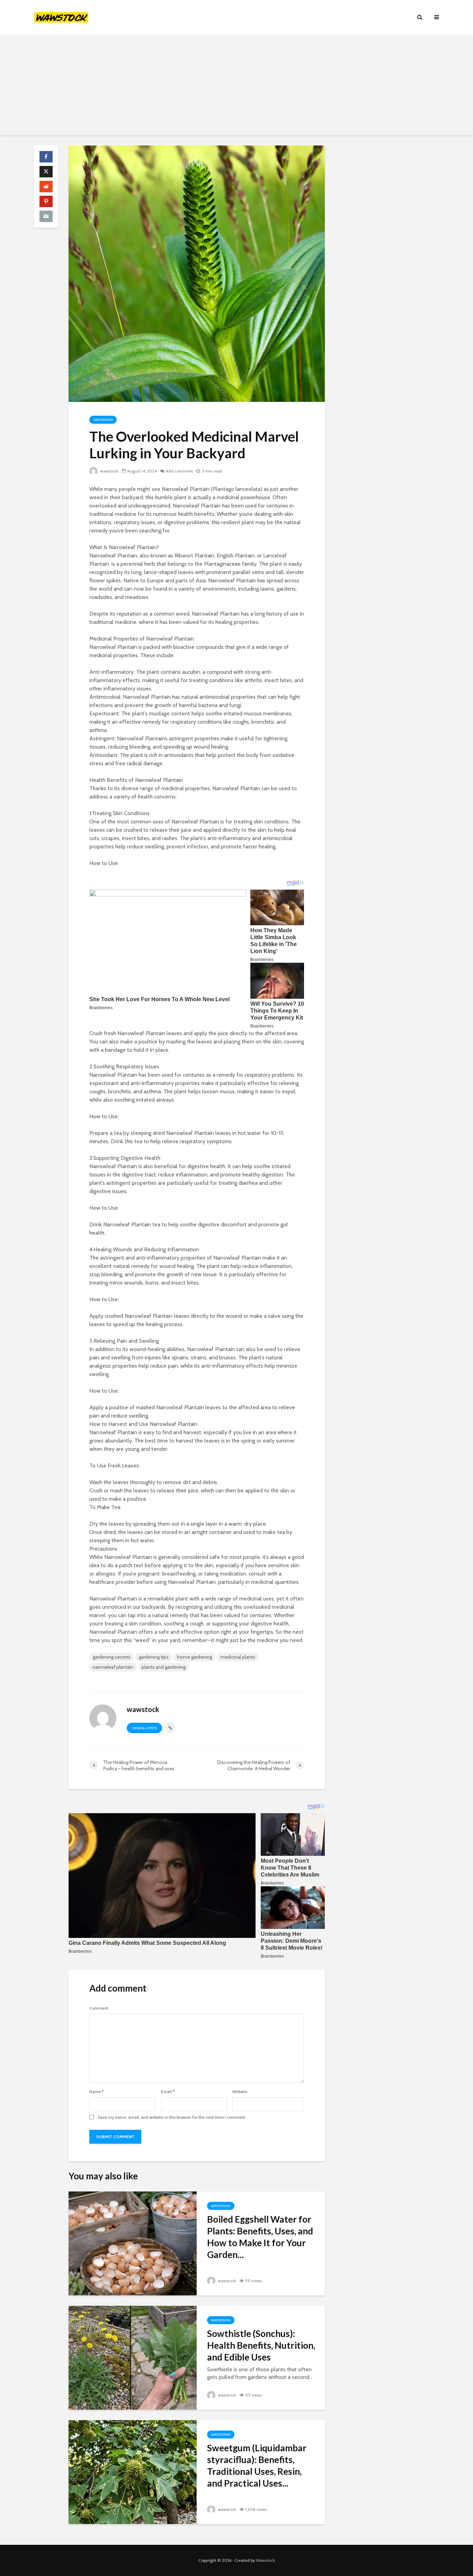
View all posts (144, 1728)
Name (96, 2092)
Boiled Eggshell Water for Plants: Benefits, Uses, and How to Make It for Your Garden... (260, 2237)
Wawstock (265, 2560)
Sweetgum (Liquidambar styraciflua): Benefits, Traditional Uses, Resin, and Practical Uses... (257, 2465)
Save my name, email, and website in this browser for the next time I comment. (172, 2117)
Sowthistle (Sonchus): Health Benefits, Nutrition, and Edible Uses (261, 2345)
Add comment (179, 471)
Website (240, 2092)
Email (168, 2092)
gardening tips (154, 1657)
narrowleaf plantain (113, 1667)
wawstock (109, 471)
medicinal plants (238, 1657)
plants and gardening (164, 1667)
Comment (99, 2008)
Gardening (103, 420)
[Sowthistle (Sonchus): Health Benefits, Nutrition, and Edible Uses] (133, 2357)
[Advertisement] (237, 87)
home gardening (194, 1657)
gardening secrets (112, 1657)
